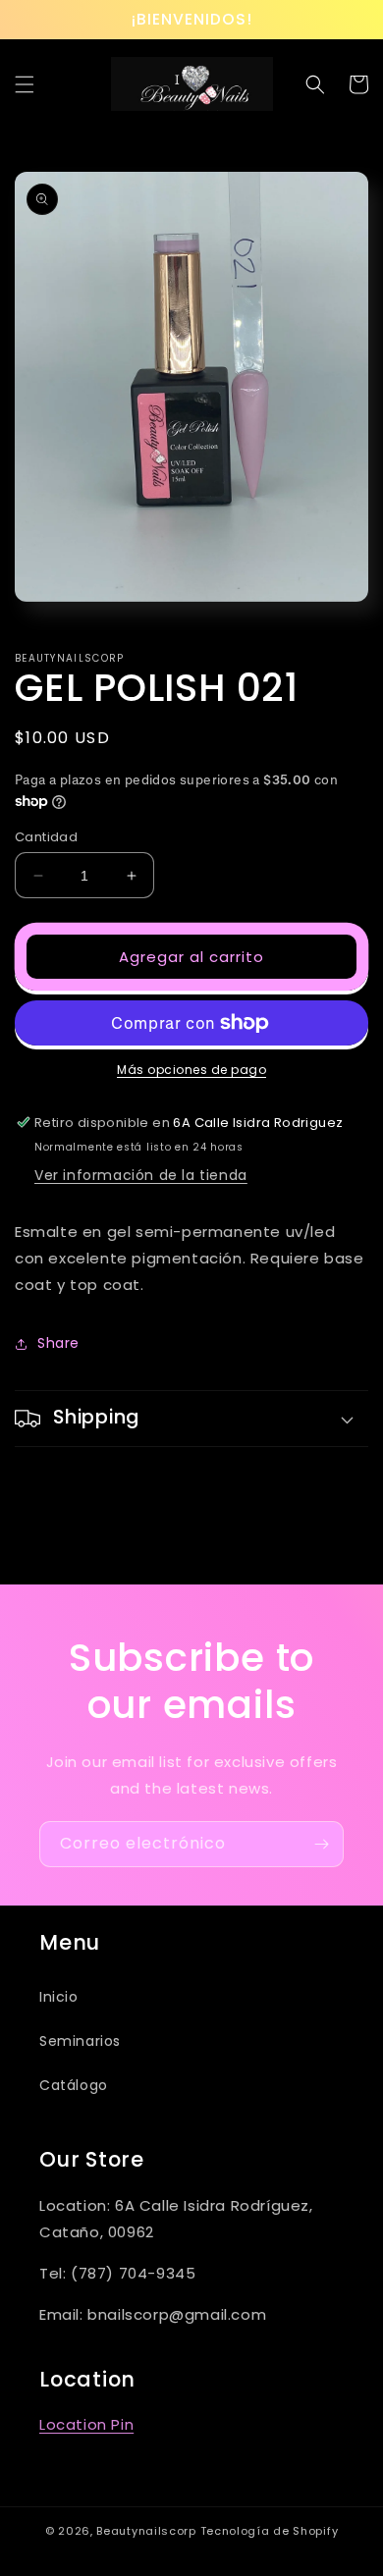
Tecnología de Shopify (270, 2531)
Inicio (59, 1997)
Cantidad (46, 837)
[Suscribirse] (321, 1844)
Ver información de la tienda (141, 1175)
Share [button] (58, 1343)
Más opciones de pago (191, 1070)
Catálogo (74, 2085)
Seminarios (80, 2041)
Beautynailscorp (146, 2531)
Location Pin (86, 2424)
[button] (25, 84)
